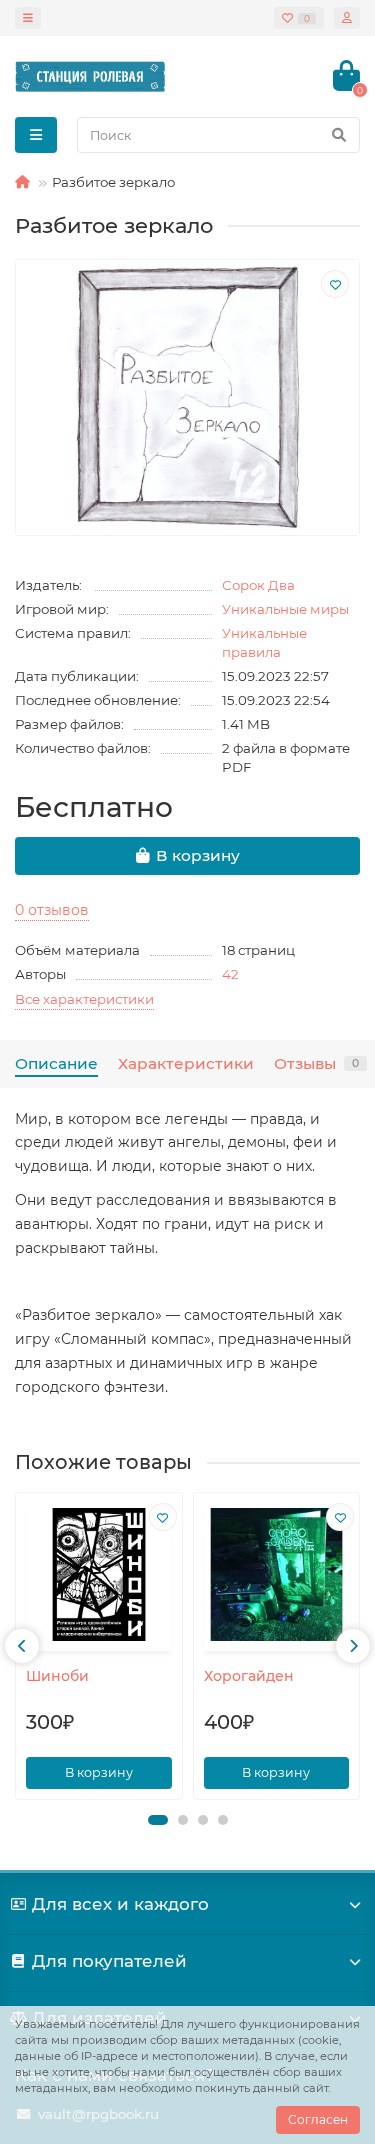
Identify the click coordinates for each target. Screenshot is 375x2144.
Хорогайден (249, 1676)
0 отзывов (52, 910)
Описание (56, 1063)
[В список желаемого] (335, 284)
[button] (158, 1820)
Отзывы (316, 1063)
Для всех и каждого (120, 1904)
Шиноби (57, 1676)
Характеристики (186, 1063)
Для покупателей (109, 1961)
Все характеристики (84, 999)
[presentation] (22, 1646)
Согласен (318, 2119)
